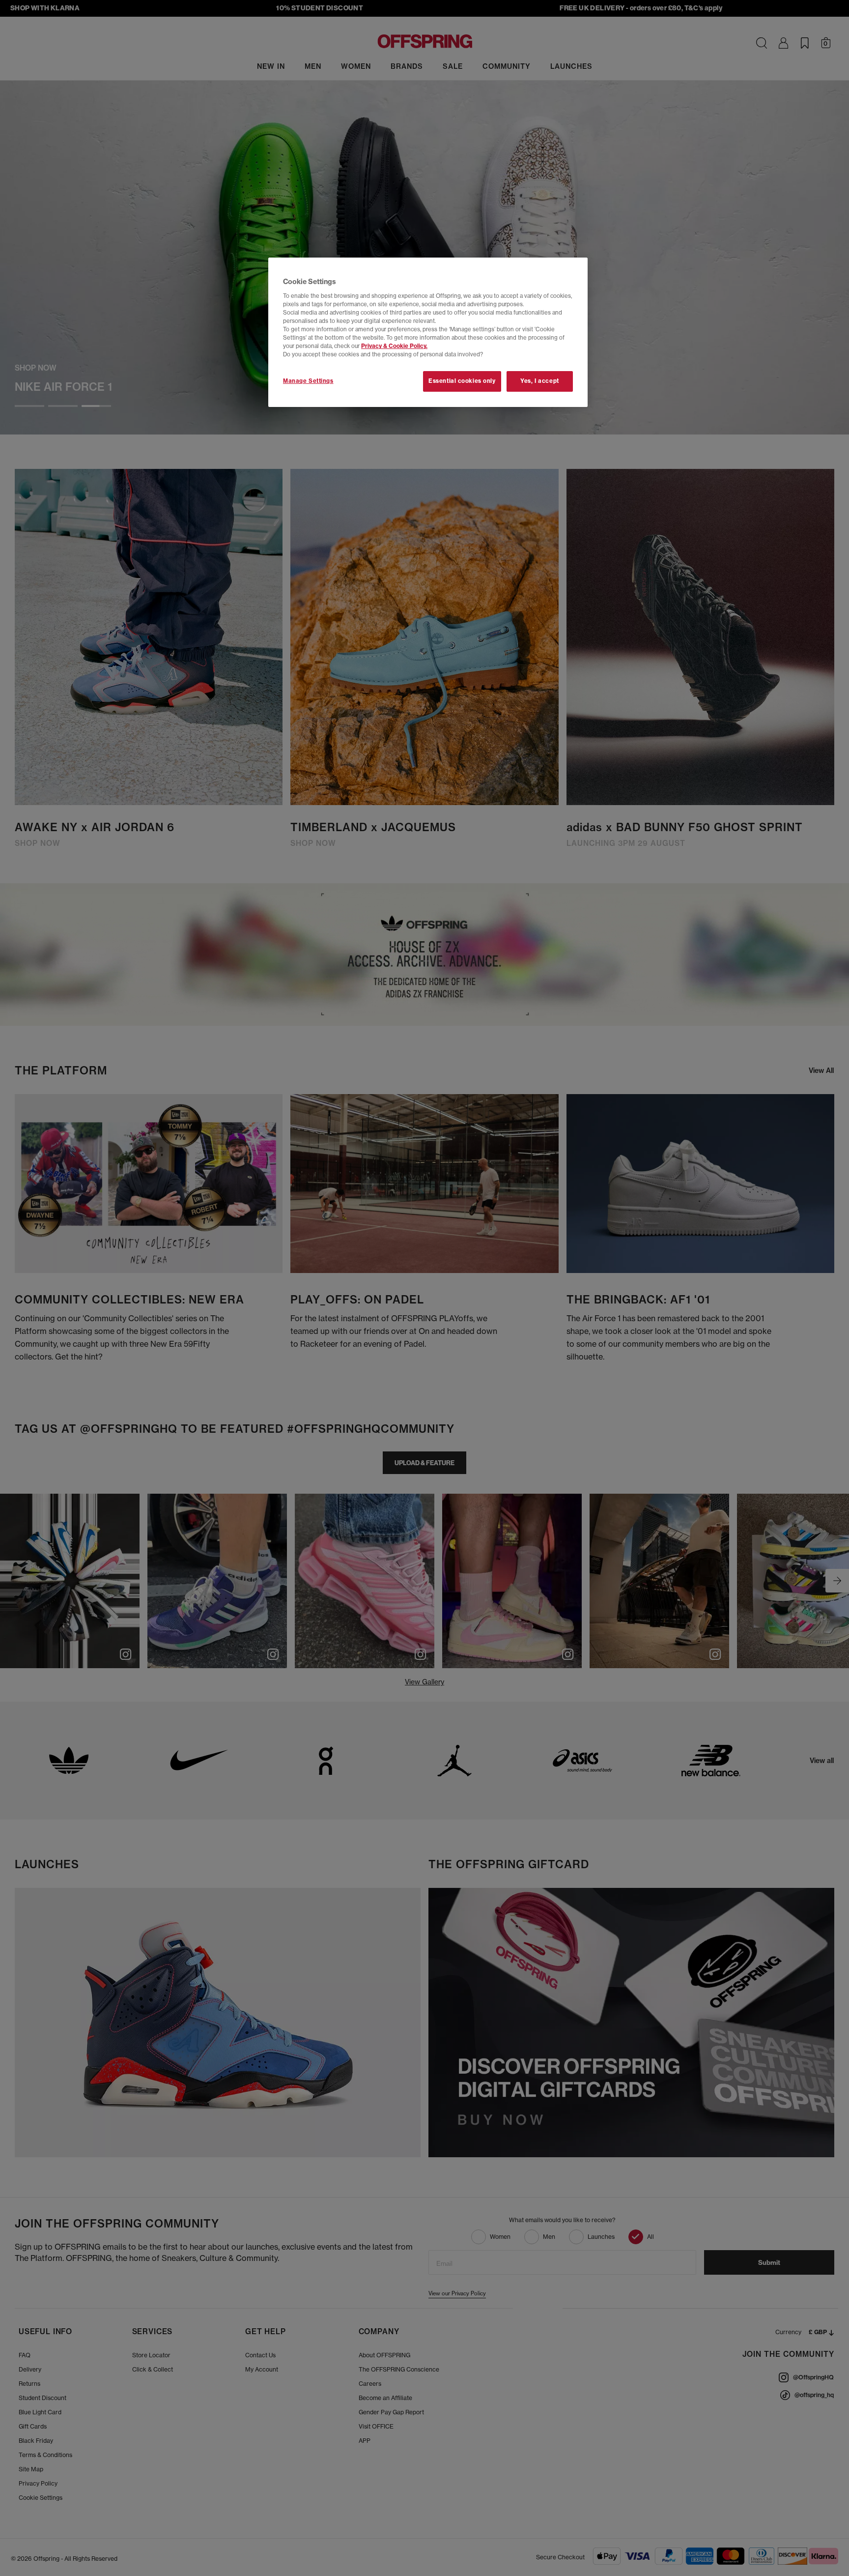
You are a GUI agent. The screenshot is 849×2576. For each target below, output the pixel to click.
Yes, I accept (539, 381)
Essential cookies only (462, 381)
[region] (428, 332)
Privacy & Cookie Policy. (394, 346)
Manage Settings (308, 381)
